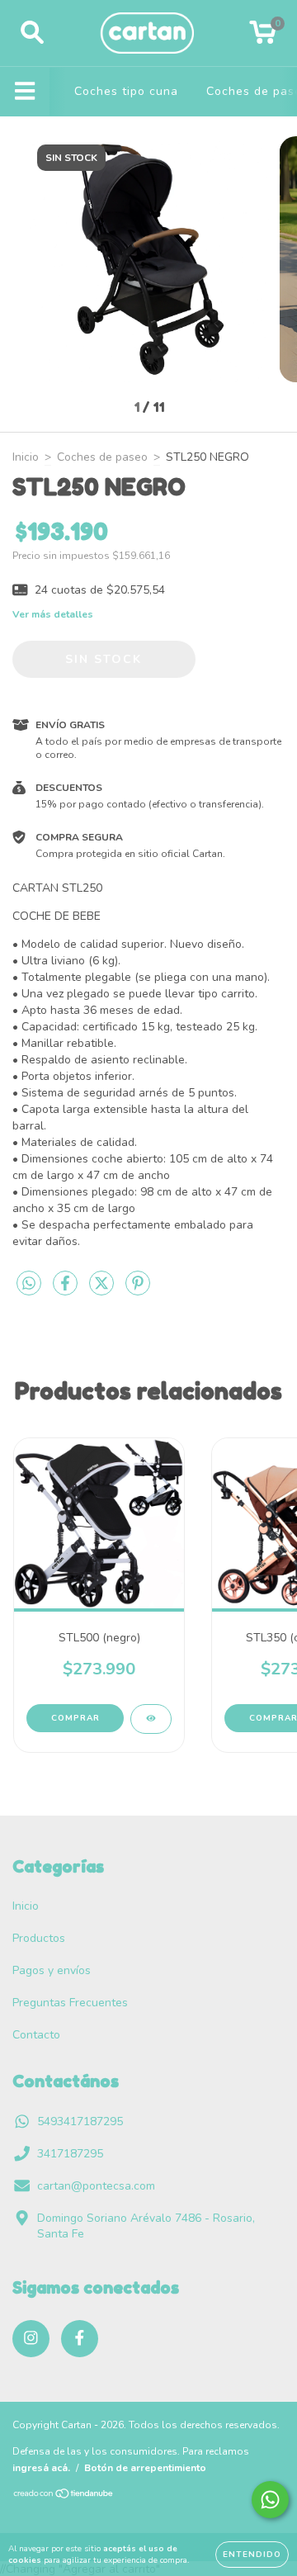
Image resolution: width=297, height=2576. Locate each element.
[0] (263, 38)
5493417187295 (80, 2121)
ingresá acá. (41, 2468)
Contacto (36, 2035)
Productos (39, 1938)
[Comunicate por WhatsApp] (270, 2500)
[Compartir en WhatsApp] (29, 1284)
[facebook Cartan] (80, 2339)
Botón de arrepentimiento (145, 2468)
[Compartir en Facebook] (67, 1291)
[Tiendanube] (64, 2495)
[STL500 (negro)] (151, 1719)
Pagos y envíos (52, 1970)
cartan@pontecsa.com (96, 2186)
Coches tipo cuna (126, 91)
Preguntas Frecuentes (70, 2003)
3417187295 (70, 2154)
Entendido (252, 2555)
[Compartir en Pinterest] (138, 1291)
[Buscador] (32, 33)
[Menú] (25, 92)
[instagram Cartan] (31, 2339)
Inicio (26, 457)
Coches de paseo (102, 457)
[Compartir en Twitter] (103, 1291)
